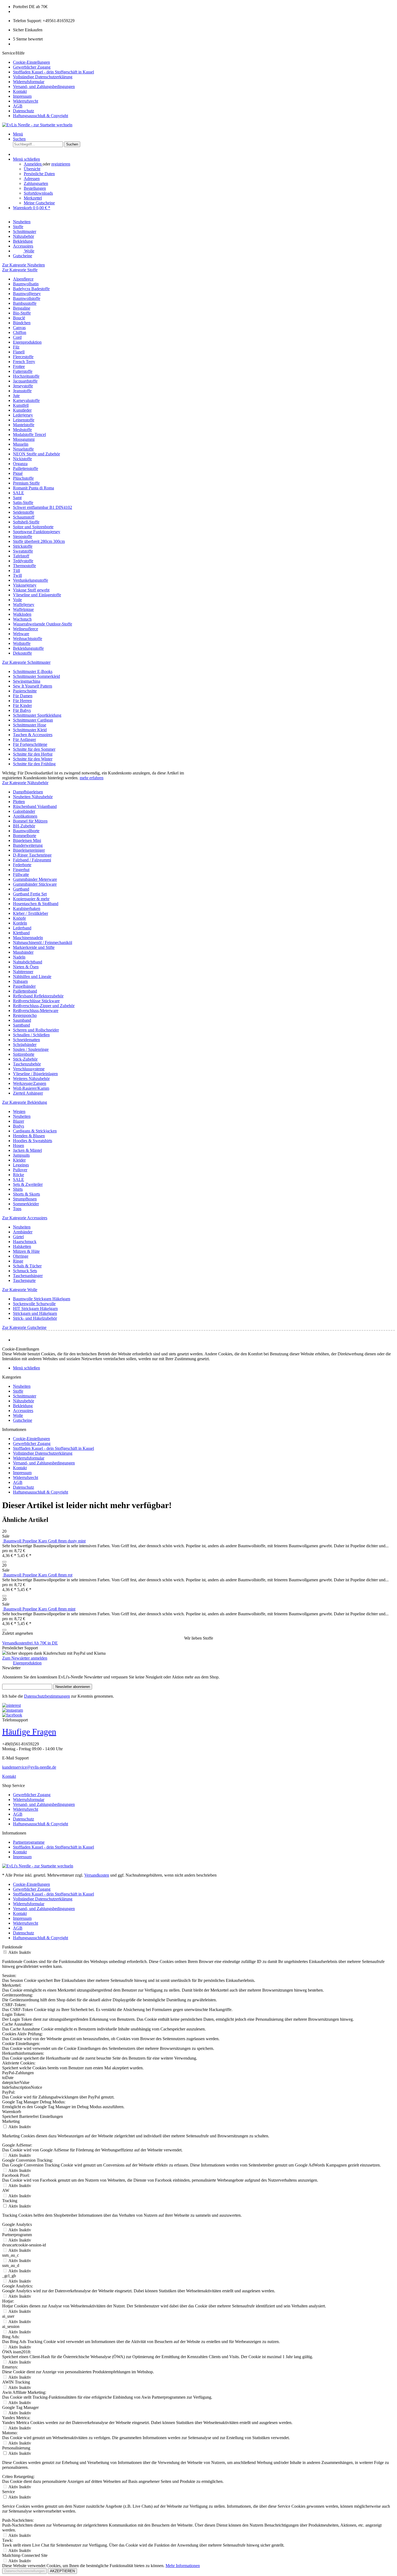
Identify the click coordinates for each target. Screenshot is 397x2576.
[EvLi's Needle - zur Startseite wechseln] (38, 1866)
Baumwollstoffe (27, 298)
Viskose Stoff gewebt (31, 590)
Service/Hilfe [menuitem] (48, 84)
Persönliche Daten (39, 174)
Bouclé (19, 318)
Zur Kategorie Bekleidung (25, 1102)
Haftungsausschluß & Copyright (41, 116)
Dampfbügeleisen (28, 792)
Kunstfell (21, 405)
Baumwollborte (26, 831)
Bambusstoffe (25, 303)
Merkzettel (33, 198)
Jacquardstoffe (25, 381)
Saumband (22, 1020)
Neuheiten (22, 1116)
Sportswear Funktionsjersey (37, 532)
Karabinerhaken (27, 908)
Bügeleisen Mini (27, 840)
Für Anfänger (24, 739)
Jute (16, 396)
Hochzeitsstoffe (26, 376)
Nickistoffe (22, 459)
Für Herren (22, 701)
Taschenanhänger (28, 1276)
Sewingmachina (27, 681)
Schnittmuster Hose (30, 725)
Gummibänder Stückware (35, 884)
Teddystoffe (23, 561)
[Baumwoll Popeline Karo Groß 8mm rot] (3, 1575)
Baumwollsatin (26, 284)
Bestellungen (35, 188)
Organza (20, 464)
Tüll (16, 571)
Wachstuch (22, 619)
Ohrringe (21, 1256)
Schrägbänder (25, 1045)
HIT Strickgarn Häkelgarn (35, 1309)
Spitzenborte (24, 1054)
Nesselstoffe (23, 449)
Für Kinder (22, 705)
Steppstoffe (23, 536)
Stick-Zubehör (25, 1059)
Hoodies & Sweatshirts (33, 1141)
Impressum (22, 96)
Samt (17, 498)
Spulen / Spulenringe (31, 1049)
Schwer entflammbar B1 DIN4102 (43, 507)
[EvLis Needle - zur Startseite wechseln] (37, 125)
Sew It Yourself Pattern (33, 686)
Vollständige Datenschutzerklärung (43, 77)
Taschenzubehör (27, 1064)
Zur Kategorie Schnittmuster (26, 662)
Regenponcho (25, 1015)
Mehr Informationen (183, 2566)
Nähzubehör (23, 1401)
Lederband (22, 928)
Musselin (21, 444)
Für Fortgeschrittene (30, 744)
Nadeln (19, 957)
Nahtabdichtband (28, 962)
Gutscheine (23, 1420)
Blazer (18, 1121)
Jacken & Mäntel (27, 1150)
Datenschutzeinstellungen (24, 2571)
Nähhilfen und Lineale (32, 976)
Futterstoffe (23, 371)
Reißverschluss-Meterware (36, 1011)
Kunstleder (22, 410)
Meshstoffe (22, 430)
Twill (17, 575)
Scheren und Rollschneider (36, 1030)
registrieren (61, 164)
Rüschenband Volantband (35, 806)
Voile (17, 600)
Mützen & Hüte (26, 1251)
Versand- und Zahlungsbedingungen (44, 87)
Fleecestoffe (23, 357)
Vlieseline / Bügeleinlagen (35, 1074)
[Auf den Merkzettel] (4, 1562)
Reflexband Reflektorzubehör (38, 996)
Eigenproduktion (27, 342)
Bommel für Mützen (30, 821)
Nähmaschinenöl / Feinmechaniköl (43, 942)
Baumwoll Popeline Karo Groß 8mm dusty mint (45, 1541)
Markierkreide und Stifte (34, 947)
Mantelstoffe (24, 425)
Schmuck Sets (25, 1271)
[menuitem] (204, 62)
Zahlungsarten (36, 183)
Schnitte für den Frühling (34, 764)
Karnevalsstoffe (26, 400)
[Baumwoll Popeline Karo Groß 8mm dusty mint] (3, 1541)
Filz (16, 347)
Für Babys (22, 710)
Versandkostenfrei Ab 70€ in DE (30, 1643)
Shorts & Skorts (26, 1194)
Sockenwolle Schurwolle (34, 1304)
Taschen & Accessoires (33, 735)
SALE (18, 493)
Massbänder (23, 952)
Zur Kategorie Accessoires (25, 1218)
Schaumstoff (24, 517)
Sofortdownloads (38, 193)
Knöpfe (19, 918)
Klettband (21, 933)
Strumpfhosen (25, 1199)
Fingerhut (21, 870)
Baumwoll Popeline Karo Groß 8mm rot (38, 1575)
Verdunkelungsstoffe (31, 580)
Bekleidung (23, 1406)
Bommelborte (25, 836)
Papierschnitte (25, 691)
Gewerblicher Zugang (32, 67)
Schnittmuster (25, 1396)
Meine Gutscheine (39, 203)
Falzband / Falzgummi (32, 860)
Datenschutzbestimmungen (47, 1696)
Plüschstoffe (23, 478)
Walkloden (22, 614)
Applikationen (25, 816)
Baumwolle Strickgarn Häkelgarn (42, 1299)
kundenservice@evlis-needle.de (29, 1767)
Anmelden (33, 164)
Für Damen (23, 696)
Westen (19, 1111)
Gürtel (18, 1237)
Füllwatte (21, 874)
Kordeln (20, 923)
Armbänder (23, 1232)
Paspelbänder (24, 986)
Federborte (22, 865)
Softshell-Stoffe (26, 522)
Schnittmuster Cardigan (33, 720)
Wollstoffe (22, 643)
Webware (21, 634)
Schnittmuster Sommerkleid (36, 676)
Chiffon (20, 332)
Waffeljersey (24, 605)
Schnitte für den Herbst (33, 754)
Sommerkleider (26, 1204)
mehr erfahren (92, 778)
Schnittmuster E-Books (33, 671)
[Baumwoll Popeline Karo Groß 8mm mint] (3, 1609)
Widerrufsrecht (26, 101)
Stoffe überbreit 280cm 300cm (39, 541)
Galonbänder (24, 811)
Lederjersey (23, 415)
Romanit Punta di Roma (33, 488)
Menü (18, 134)
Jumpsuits (21, 1155)
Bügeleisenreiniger (29, 850)
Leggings (21, 1165)
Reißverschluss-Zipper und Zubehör (44, 1006)
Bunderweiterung (28, 845)
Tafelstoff (21, 556)
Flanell (19, 352)
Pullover (20, 1170)
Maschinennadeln (28, 938)
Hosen (18, 1145)
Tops (17, 1209)
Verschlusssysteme (29, 1069)
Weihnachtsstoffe (28, 639)
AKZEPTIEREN (62, 2571)
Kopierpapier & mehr (31, 899)
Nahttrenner (23, 972)
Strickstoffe (23, 546)
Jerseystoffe (23, 386)
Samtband (21, 1025)
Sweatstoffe (23, 551)
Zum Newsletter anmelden (25, 1658)
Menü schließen (26, 159)
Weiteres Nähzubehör (31, 1079)
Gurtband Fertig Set (30, 894)
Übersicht (32, 169)
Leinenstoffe (24, 420)
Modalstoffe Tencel (29, 434)
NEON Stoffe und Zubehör (36, 454)
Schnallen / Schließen (31, 1035)
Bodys (18, 1126)
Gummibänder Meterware (35, 879)
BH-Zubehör (24, 826)
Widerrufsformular (29, 82)
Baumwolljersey (27, 294)
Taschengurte (24, 1280)
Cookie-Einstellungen (31, 62)
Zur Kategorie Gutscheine (24, 1327)
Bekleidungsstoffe (28, 648)
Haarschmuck (25, 1242)
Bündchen (22, 323)
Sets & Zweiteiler (28, 1184)
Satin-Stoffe (23, 502)
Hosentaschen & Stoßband (36, 904)
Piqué (18, 473)
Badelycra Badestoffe (31, 289)
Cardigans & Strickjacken (35, 1131)
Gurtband (21, 889)
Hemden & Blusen (29, 1136)
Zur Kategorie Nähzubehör (25, 783)
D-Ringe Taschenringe (32, 855)
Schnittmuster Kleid (30, 730)
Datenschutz (23, 111)
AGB (18, 106)
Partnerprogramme (29, 1842)
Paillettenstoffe (26, 468)
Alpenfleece (23, 279)
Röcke (18, 1175)
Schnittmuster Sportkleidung (37, 715)
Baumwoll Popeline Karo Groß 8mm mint (39, 1609)
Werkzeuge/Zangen (30, 1083)
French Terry (24, 362)
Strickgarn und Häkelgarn (35, 1313)
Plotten (19, 802)
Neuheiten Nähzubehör (33, 797)
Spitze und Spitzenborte (33, 527)
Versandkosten (97, 1875)
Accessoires (23, 1411)
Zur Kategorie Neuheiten (23, 265)
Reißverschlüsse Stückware (36, 1001)
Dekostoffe (22, 653)
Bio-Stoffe (22, 313)
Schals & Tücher (27, 1266)
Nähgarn (20, 981)
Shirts (18, 1189)
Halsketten (22, 1246)
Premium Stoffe (26, 483)
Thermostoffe (24, 566)
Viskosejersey (25, 585)
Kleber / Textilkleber (31, 913)
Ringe (18, 1261)
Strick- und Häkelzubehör (35, 1318)
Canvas (19, 328)
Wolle (18, 1415)
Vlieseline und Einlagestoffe (37, 595)
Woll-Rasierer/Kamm (31, 1088)
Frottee (19, 366)
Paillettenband (25, 991)
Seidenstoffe (23, 512)
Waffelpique (23, 609)
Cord (17, 337)
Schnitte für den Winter (33, 759)
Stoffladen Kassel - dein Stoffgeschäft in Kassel (53, 72)
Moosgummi (24, 439)
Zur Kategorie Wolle (20, 1290)
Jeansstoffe (22, 391)
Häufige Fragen (29, 1732)
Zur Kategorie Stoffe (20, 270)
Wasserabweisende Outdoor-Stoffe (43, 624)
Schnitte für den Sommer (34, 749)
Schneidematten (26, 1040)
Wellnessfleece (26, 629)
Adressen (32, 179)
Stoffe (18, 1391)
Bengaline (22, 308)
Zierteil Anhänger (28, 1093)
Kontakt (20, 91)
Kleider (19, 1160)
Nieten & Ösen (26, 967)
